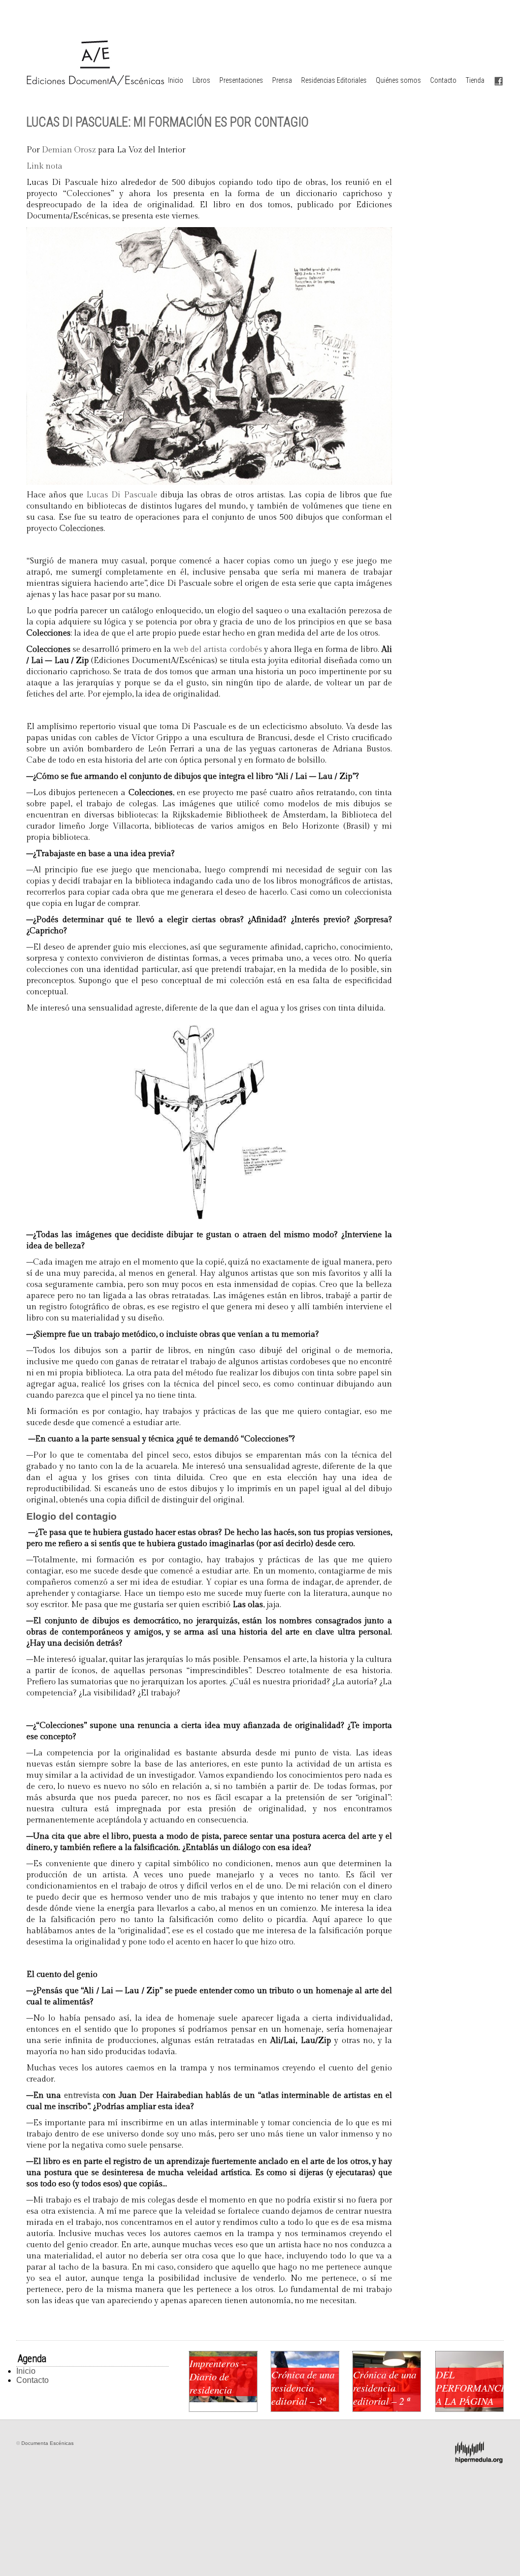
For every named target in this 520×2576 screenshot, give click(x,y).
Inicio (176, 80)
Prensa (282, 80)
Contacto (443, 80)
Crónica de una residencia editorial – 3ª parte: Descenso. (303, 2401)
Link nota (44, 166)
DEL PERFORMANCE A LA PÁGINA (469, 2387)
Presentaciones (241, 80)
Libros (201, 80)
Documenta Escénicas (47, 2443)
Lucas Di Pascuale (122, 495)
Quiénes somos (398, 80)
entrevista (82, 2096)
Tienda (475, 80)
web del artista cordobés (217, 650)
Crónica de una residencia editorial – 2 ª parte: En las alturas (385, 2401)
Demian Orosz (69, 150)
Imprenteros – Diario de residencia (218, 2376)
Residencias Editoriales (334, 80)
